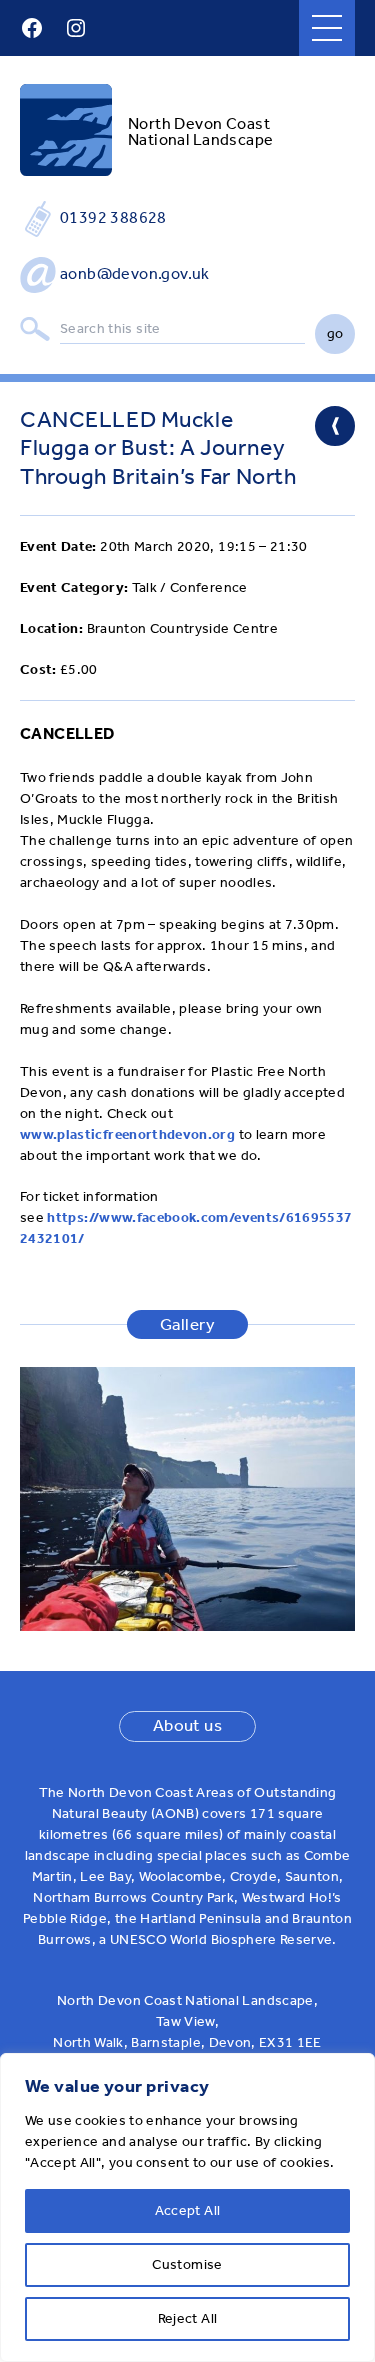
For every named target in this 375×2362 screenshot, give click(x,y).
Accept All (188, 2210)
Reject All (188, 2318)
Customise (187, 2264)
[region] (187, 2207)
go (335, 333)
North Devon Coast (199, 123)
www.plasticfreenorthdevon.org (127, 1134)
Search (35, 329)
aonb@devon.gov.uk (135, 273)
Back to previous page (335, 426)
